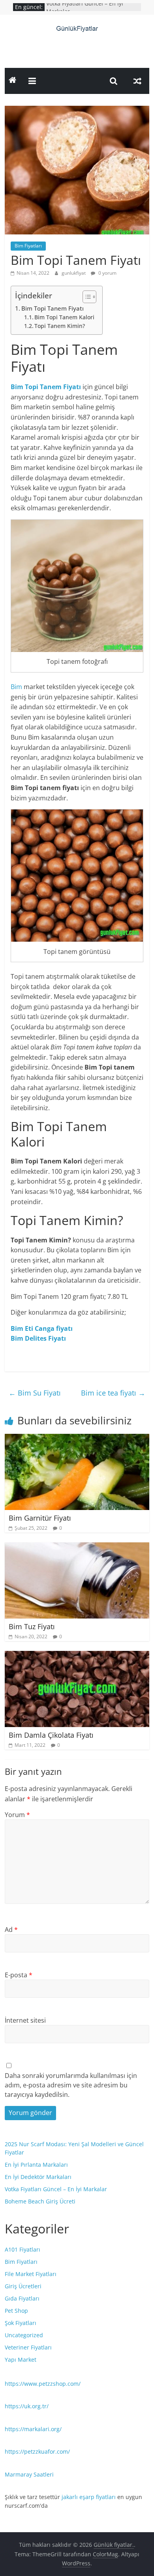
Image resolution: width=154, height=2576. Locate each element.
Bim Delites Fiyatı (38, 1338)
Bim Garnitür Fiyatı (40, 1518)
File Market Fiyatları (31, 2274)
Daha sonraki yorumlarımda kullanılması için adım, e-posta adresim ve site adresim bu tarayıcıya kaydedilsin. (71, 2085)
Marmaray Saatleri (29, 2474)
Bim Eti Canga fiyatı (42, 1328)
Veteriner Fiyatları (28, 2347)
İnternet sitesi (25, 2020)
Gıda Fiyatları (22, 2298)
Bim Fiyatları (28, 246)
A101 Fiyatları (23, 2249)
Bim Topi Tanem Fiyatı (53, 308)
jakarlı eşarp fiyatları (89, 2497)
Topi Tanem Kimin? (60, 326)
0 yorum (107, 273)
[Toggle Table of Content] (85, 297)
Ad (11, 1930)
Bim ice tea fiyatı (113, 1393)
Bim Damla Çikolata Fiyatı (51, 1735)
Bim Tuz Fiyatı (32, 1626)
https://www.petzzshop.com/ (43, 2384)
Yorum (17, 1815)
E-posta (19, 1975)
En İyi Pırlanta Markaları (36, 2165)
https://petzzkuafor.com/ (37, 2451)
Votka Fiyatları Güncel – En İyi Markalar (56, 2189)
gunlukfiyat (74, 273)
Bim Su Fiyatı (35, 1393)
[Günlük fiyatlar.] (13, 81)
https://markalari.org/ (33, 2429)
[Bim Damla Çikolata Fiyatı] (77, 1656)
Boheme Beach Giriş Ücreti (40, 2201)
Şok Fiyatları (21, 2323)
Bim (16, 687)
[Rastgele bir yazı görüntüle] (137, 81)
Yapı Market (21, 2360)
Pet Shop (16, 2311)
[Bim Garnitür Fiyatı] (77, 1439)
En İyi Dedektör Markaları (38, 2177)
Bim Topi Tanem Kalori (64, 317)
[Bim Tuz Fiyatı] (77, 1547)
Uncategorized (24, 2335)
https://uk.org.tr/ (27, 2406)
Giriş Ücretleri (23, 2286)
